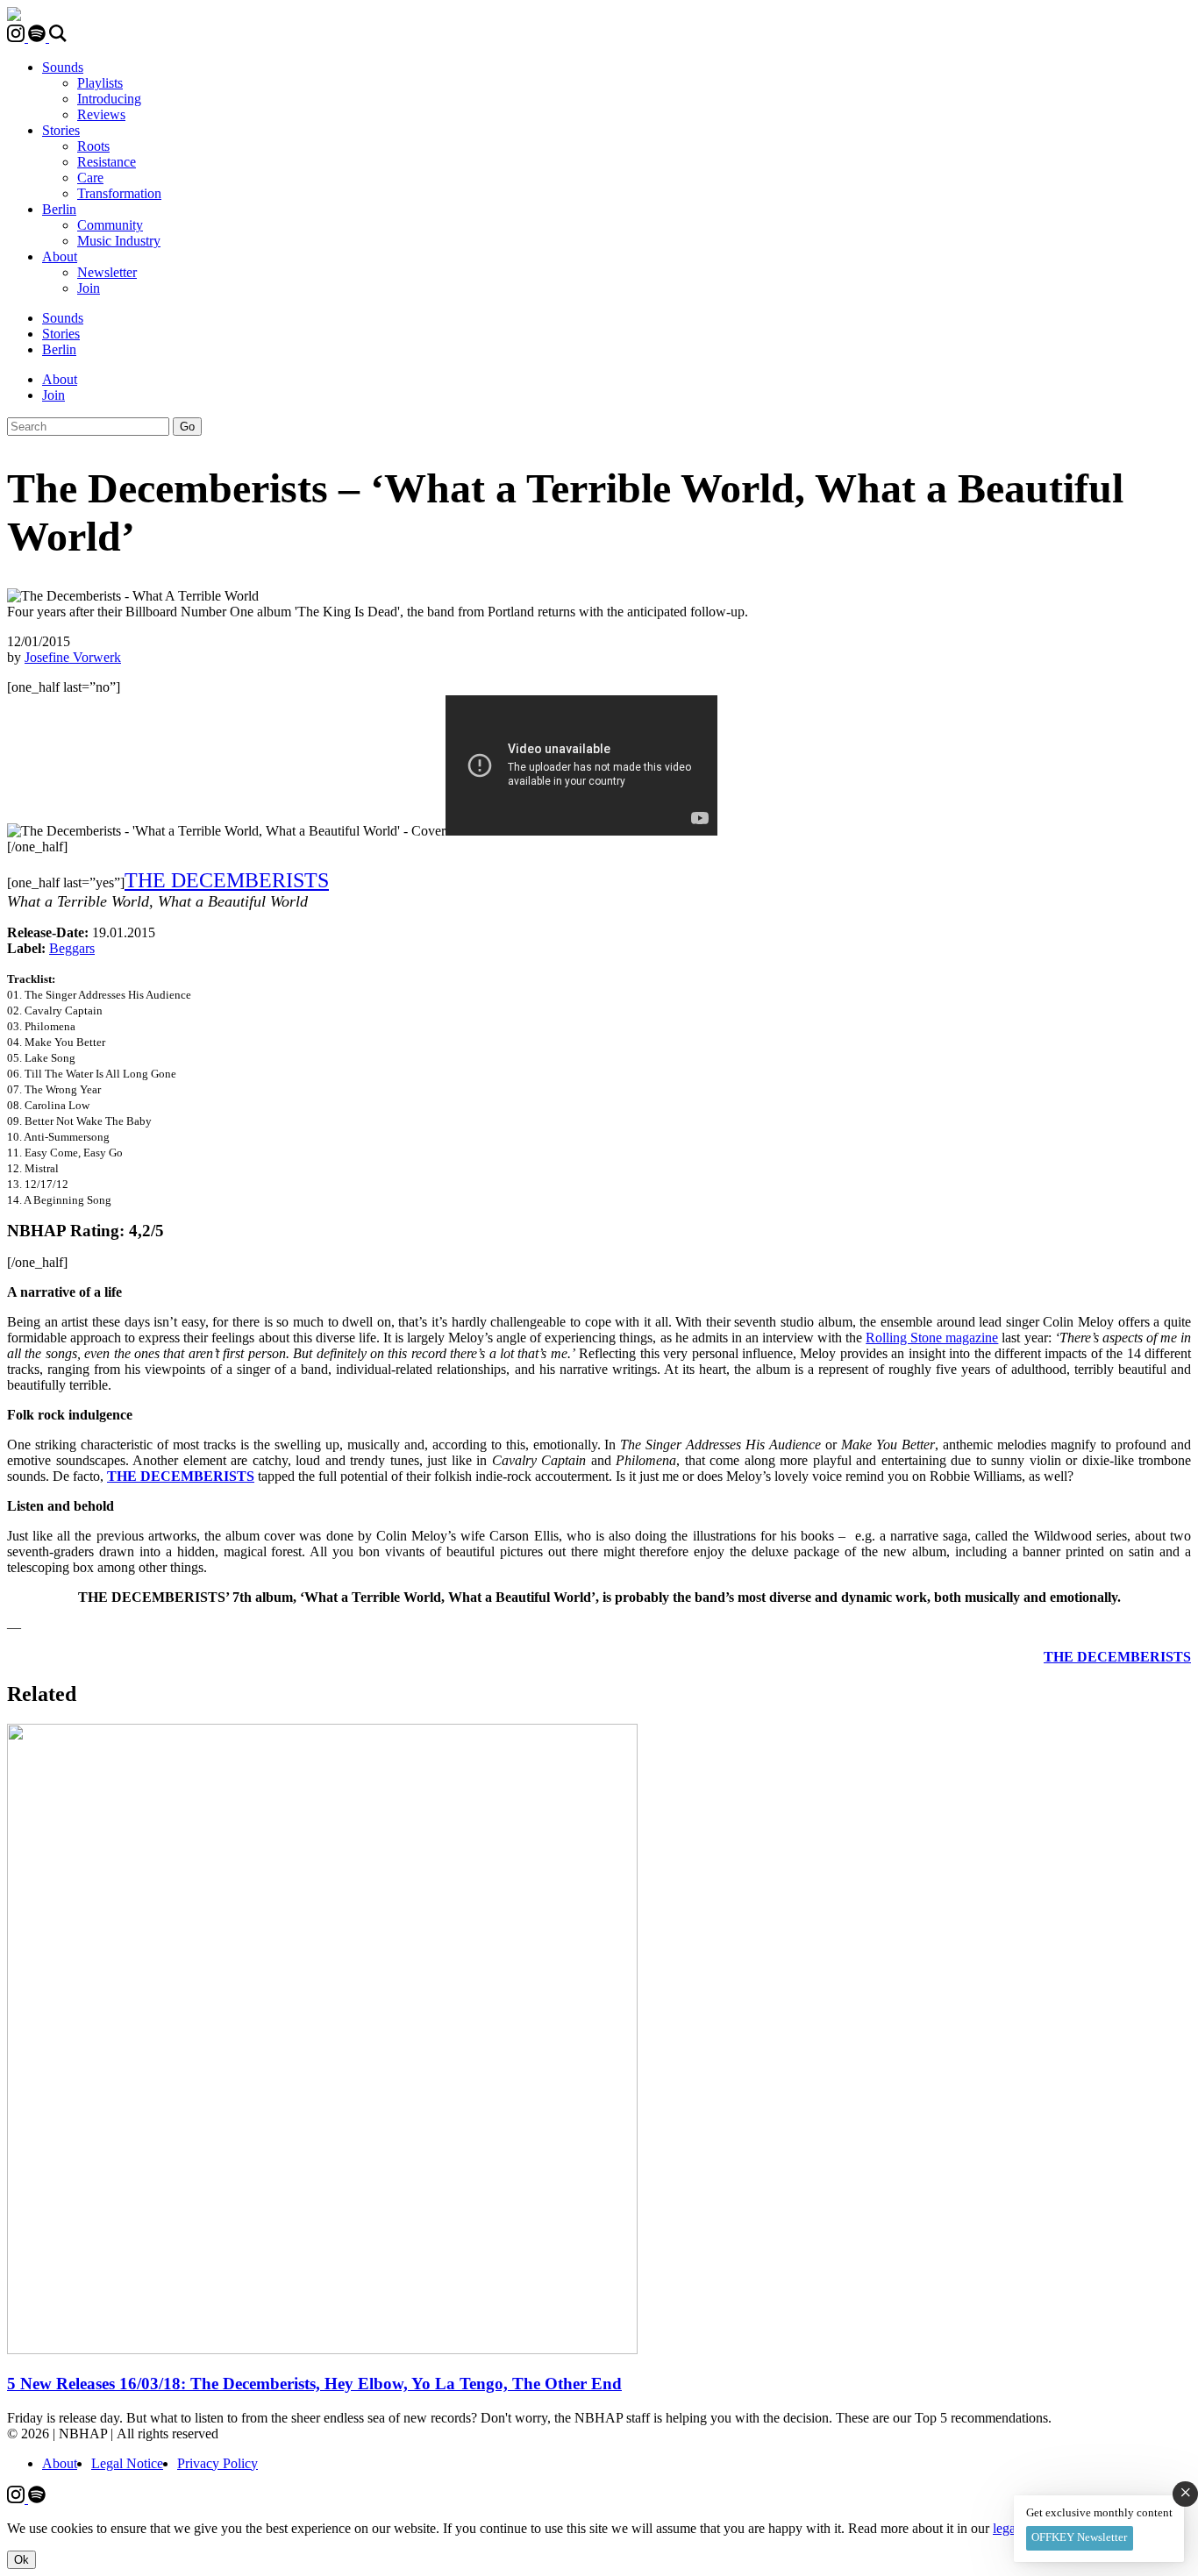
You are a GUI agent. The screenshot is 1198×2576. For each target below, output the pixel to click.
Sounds (63, 67)
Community (110, 225)
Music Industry (119, 241)
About (60, 256)
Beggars (72, 948)
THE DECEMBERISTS (227, 880)
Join (89, 288)
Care (90, 178)
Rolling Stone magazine (932, 1338)
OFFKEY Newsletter (1079, 2537)
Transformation (119, 193)
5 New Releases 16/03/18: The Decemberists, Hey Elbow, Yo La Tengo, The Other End (314, 2384)
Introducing (109, 99)
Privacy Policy (217, 2463)
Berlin (59, 209)
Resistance (107, 162)
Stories (61, 130)
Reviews (101, 114)
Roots (93, 146)
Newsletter (107, 272)
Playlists (100, 83)
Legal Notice (127, 2463)
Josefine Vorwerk (73, 657)
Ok (21, 2560)
